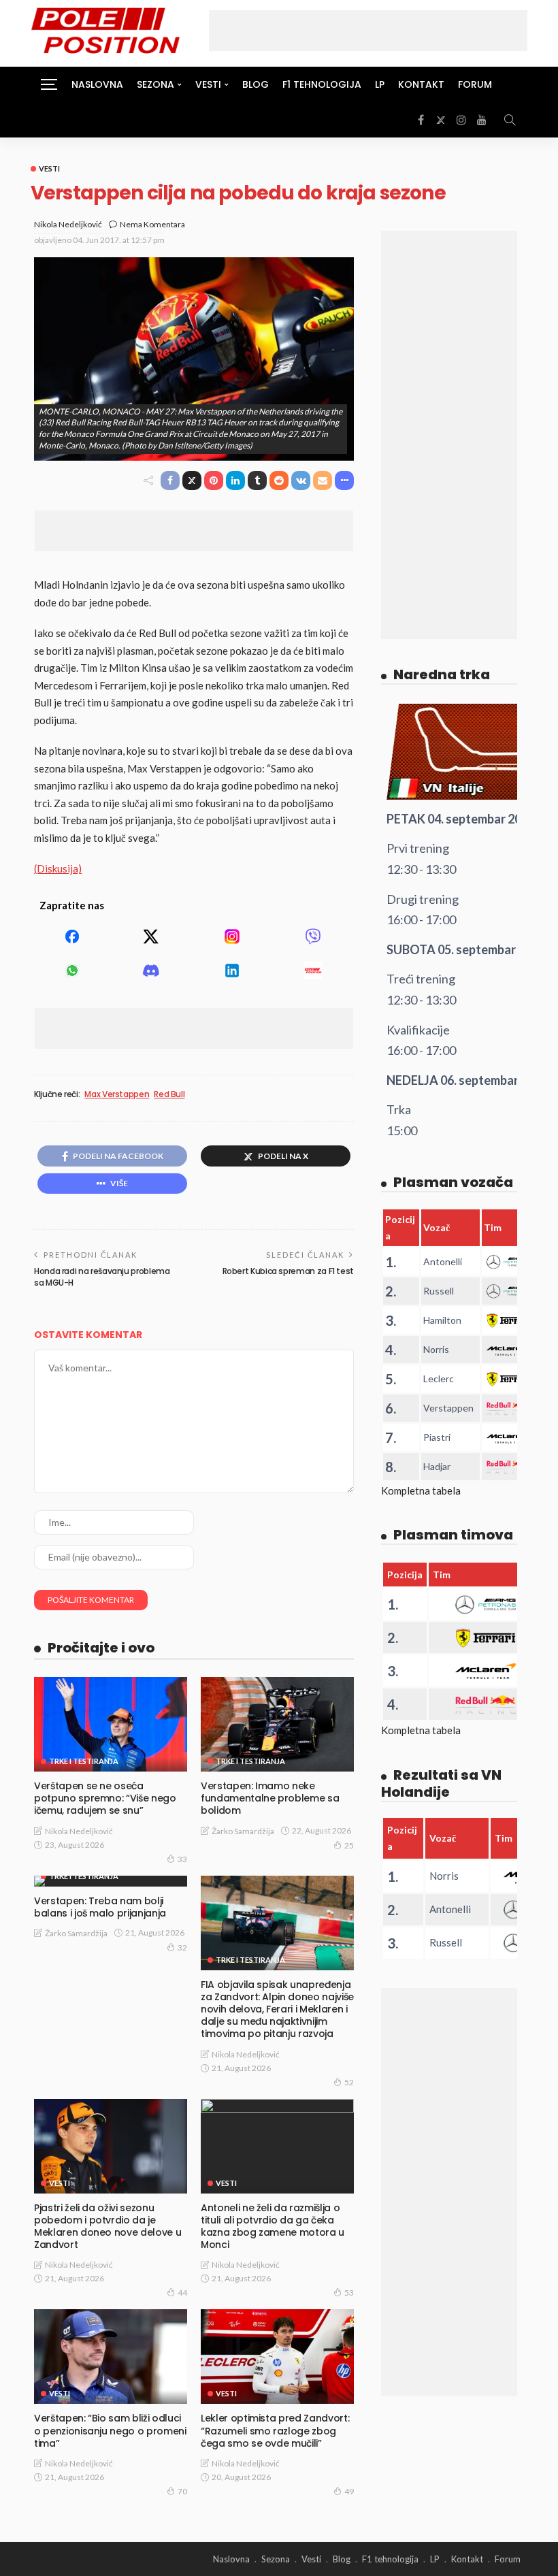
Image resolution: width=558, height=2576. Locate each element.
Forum (475, 84)
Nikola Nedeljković (68, 224)
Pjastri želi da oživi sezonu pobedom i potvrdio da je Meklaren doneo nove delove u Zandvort (108, 2227)
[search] (510, 120)
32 (182, 1947)
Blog (256, 84)
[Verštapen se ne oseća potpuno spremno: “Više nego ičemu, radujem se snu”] (111, 1724)
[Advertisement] (368, 31)
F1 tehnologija (322, 84)
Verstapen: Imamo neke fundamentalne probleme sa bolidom (270, 1798)
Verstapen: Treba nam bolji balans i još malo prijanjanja (100, 1907)
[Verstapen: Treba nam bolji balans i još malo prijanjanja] (111, 1881)
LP (380, 84)
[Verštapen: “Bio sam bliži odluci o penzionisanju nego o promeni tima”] (111, 2357)
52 (349, 2082)
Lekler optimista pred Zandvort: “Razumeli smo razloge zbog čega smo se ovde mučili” (275, 2430)
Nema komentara (152, 224)
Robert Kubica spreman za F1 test (288, 1271)
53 (349, 2293)
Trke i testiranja (84, 1761)
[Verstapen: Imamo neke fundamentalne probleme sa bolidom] (277, 1724)
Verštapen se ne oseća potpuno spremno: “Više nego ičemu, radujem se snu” (105, 1798)
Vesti (49, 168)
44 (182, 2293)
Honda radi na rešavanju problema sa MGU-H (102, 1277)
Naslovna (97, 84)
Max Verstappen (117, 1094)
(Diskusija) (58, 868)
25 (349, 1845)
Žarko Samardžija (243, 1831)
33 (182, 1859)
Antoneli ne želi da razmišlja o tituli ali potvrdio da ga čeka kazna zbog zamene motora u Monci (273, 2227)
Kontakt (421, 84)
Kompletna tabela (421, 1490)
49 (349, 2491)
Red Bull (169, 1094)
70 (182, 2491)
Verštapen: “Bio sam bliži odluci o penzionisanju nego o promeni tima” (110, 2430)
